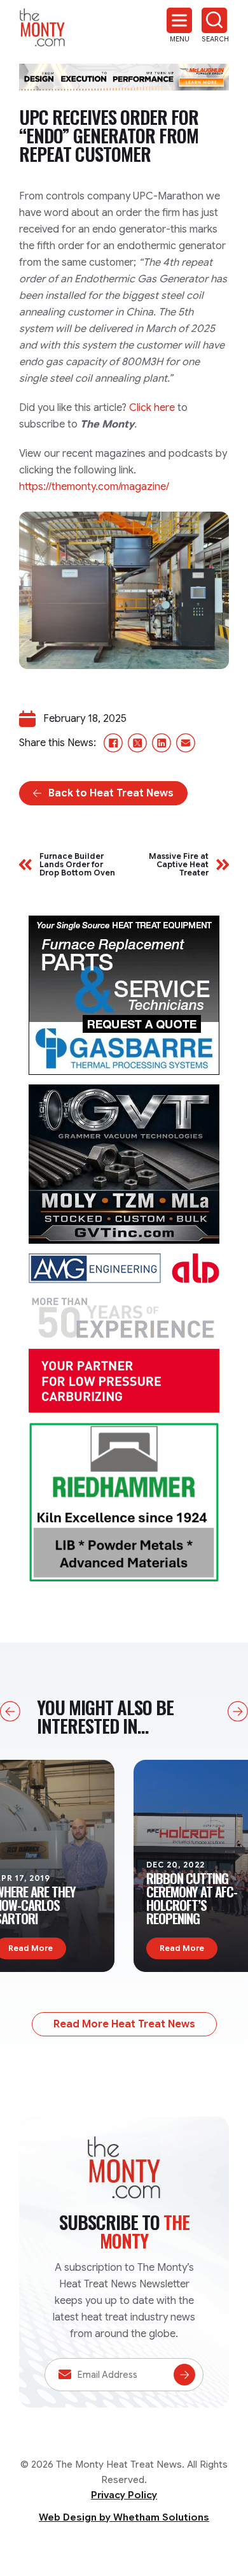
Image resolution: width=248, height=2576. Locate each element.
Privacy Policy (124, 2495)
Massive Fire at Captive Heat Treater (179, 865)
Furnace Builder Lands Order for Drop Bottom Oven (77, 865)
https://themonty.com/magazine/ (94, 487)
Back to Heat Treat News (111, 793)
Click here (152, 408)
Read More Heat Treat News (124, 2024)
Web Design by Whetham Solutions (124, 2517)
